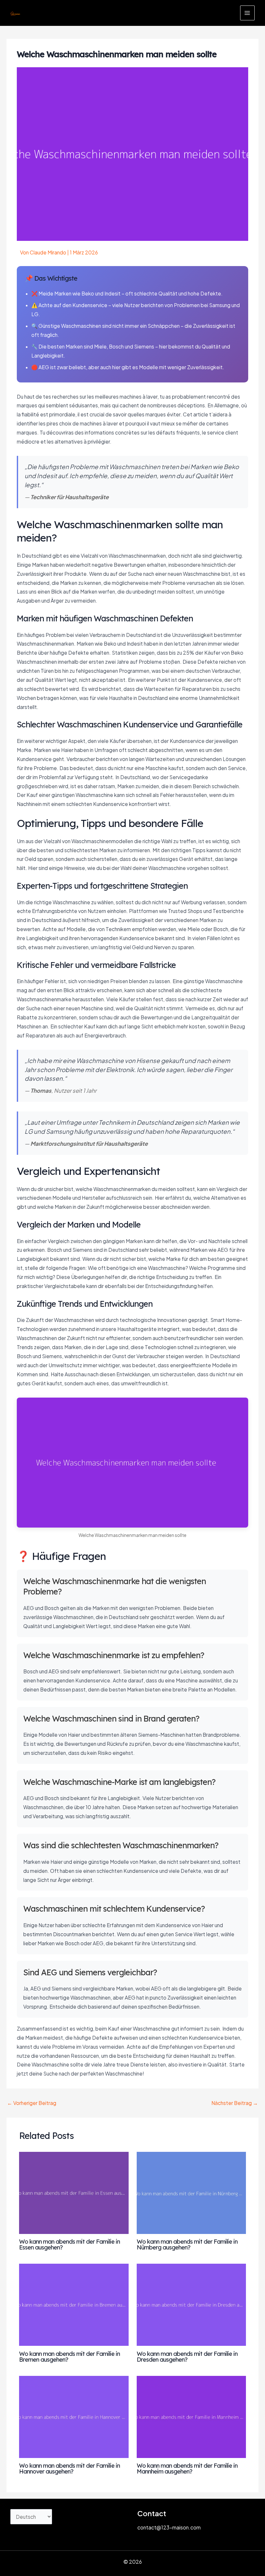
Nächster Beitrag (235, 2103)
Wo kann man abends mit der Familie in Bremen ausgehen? (69, 2357)
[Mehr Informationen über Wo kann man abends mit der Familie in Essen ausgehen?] (74, 2192)
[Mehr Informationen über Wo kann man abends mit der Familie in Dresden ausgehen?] (191, 2304)
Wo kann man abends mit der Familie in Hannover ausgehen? (69, 2469)
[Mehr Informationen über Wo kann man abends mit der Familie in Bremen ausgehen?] (74, 2304)
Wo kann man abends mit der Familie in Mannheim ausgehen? (187, 2469)
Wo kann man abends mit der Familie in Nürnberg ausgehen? (187, 2244)
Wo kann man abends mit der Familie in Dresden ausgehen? (187, 2357)
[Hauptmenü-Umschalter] (247, 13)
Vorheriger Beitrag (32, 2103)
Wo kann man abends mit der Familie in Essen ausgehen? (69, 2244)
